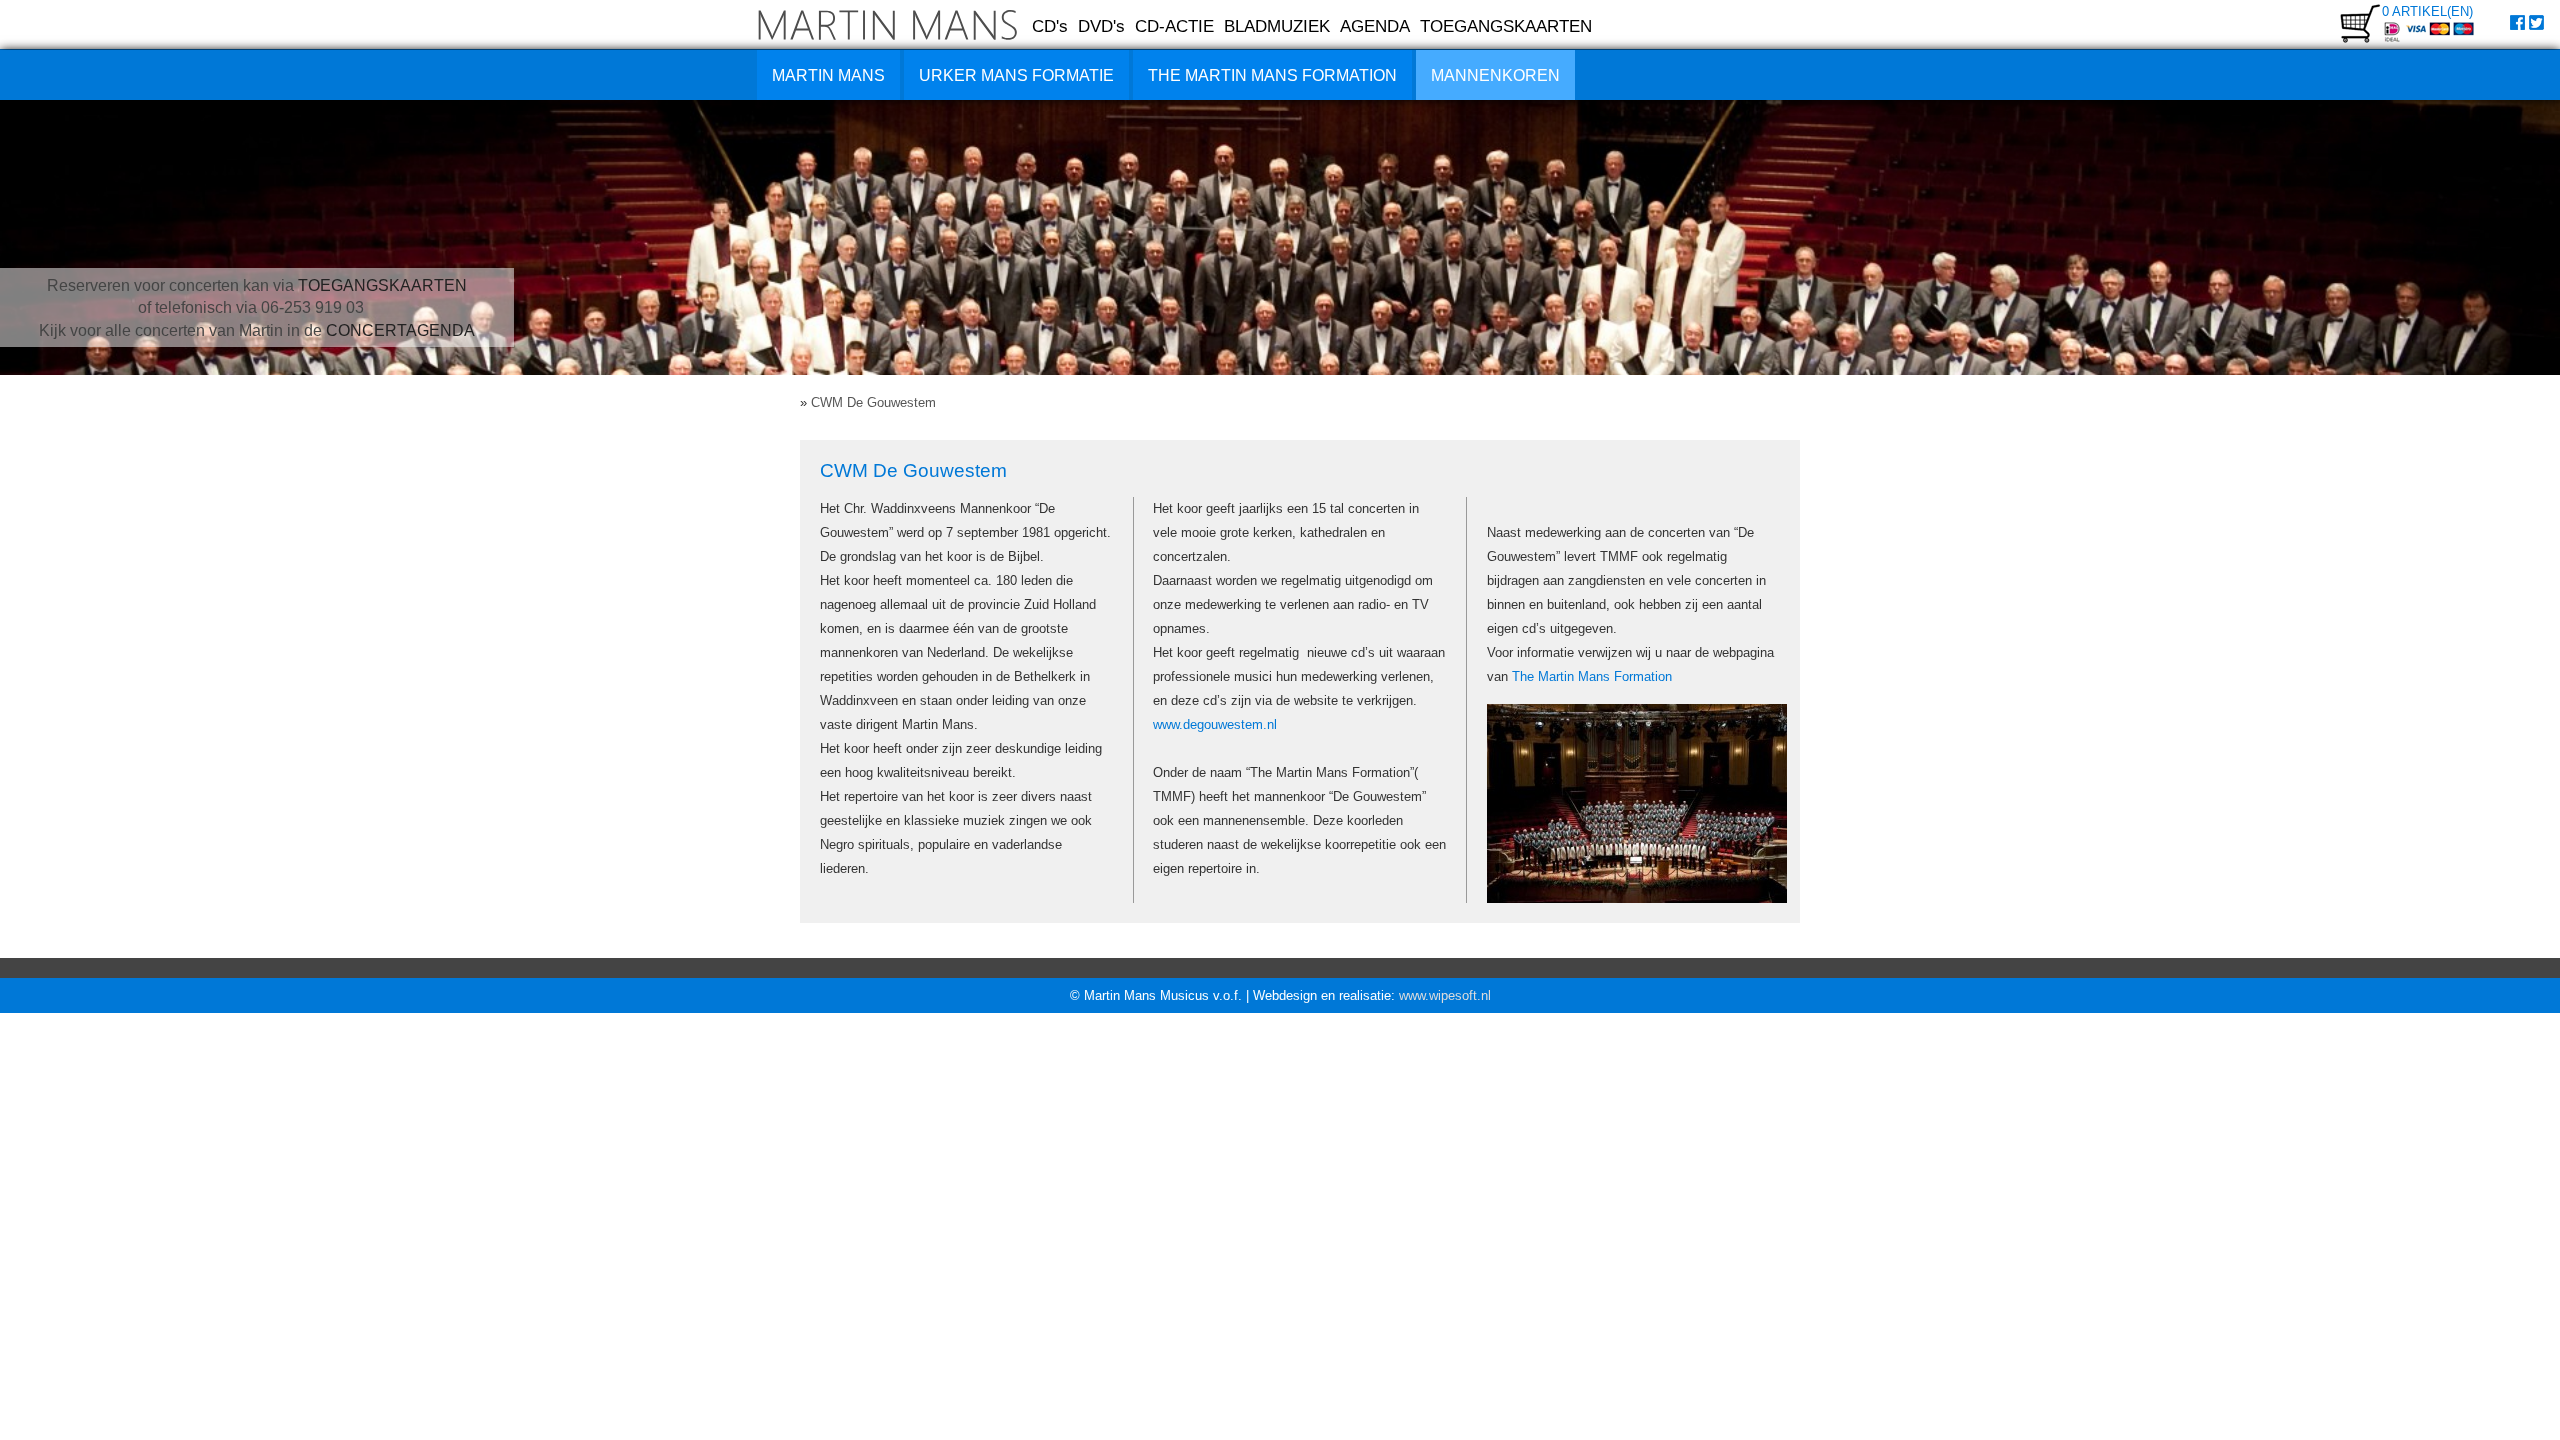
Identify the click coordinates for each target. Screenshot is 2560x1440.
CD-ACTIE (1174, 26)
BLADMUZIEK (1277, 26)
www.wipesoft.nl (1445, 995)
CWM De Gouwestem (873, 402)
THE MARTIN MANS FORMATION (1272, 75)
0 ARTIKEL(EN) (2427, 11)
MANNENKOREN (1495, 75)
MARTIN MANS (828, 75)
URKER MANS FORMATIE (1016, 75)
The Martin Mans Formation (1592, 676)
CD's (1050, 26)
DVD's (1101, 26)
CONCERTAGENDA (400, 330)
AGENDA (1375, 26)
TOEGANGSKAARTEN (1506, 26)
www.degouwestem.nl (1215, 724)
